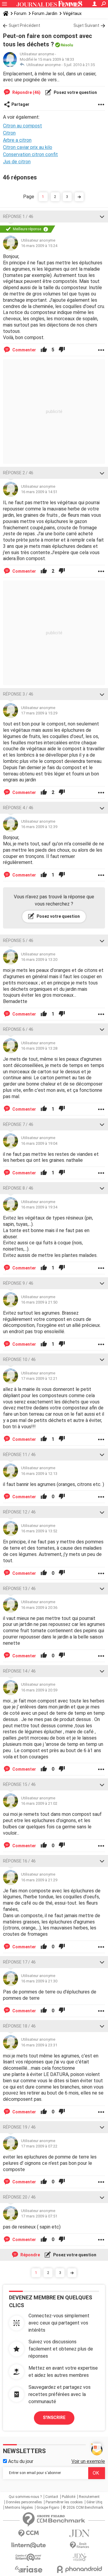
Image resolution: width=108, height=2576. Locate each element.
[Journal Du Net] (79, 2533)
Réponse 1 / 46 (18, 217)
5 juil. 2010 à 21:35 (79, 65)
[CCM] (28, 2533)
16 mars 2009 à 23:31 (39, 2045)
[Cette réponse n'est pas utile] (62, 350)
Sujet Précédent (24, 25)
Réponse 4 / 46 (18, 808)
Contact (52, 2497)
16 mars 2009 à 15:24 (39, 246)
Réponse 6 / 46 (18, 1029)
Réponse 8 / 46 (18, 1188)
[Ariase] (28, 2569)
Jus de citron (17, 162)
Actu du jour (20, 2461)
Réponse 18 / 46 (19, 2026)
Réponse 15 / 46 (19, 1784)
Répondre (30, 2255)
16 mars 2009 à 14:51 (39, 492)
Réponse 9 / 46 (18, 1283)
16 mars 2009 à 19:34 (39, 1207)
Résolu (67, 45)
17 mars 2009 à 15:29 (39, 713)
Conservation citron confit (30, 154)
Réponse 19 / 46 (19, 2127)
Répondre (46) (26, 92)
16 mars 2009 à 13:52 (39, 1531)
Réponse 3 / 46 (18, 694)
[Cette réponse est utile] (44, 350)
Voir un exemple (88, 2461)
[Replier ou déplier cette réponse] (102, 217)
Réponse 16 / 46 (19, 1861)
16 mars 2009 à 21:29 (39, 1880)
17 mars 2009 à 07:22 (39, 2146)
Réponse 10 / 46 (19, 1359)
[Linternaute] (28, 2545)
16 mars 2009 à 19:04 (39, 1143)
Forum (20, 13)
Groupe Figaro (48, 2508)
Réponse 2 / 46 (18, 473)
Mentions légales (19, 2508)
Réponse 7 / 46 (18, 1124)
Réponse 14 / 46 (19, 1671)
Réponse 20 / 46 (19, 2197)
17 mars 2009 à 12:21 (39, 1378)
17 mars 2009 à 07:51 (39, 2216)
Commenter (24, 350)
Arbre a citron (17, 140)
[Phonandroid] (79, 2569)
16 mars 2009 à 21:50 (39, 1302)
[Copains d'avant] (28, 2557)
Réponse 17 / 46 (19, 1962)
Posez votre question (75, 92)
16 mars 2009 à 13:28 (39, 1048)
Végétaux (72, 13)
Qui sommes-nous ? (25, 2497)
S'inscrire (54, 2418)
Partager (20, 104)
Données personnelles (24, 2502)
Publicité (69, 2497)
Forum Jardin (45, 13)
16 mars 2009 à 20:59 (39, 1690)
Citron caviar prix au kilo (28, 147)
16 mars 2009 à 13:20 (39, 959)
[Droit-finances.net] (79, 2545)
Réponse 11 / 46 (19, 1455)
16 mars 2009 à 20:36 (39, 1608)
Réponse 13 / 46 (19, 1589)
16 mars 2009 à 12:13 (39, 1474)
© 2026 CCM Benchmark (83, 2508)
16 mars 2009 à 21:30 (39, 1981)
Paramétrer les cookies (64, 2502)
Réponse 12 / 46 (19, 1512)
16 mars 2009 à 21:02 (39, 1803)
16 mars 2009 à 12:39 (39, 827)
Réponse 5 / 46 (18, 941)
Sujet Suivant (86, 25)
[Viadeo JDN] (79, 2557)
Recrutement (89, 2497)
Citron (9, 133)
